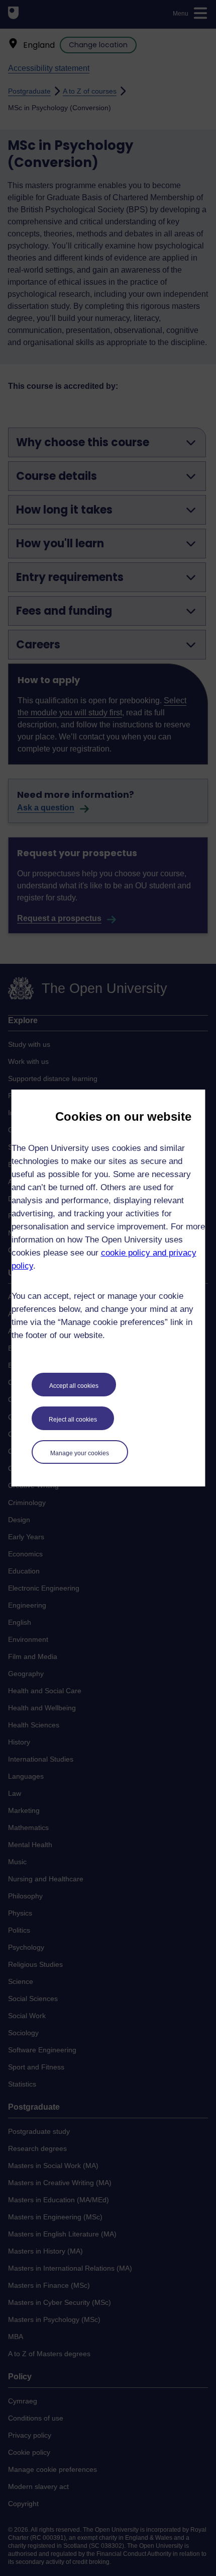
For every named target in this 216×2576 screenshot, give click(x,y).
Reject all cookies (73, 1420)
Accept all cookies (74, 1386)
